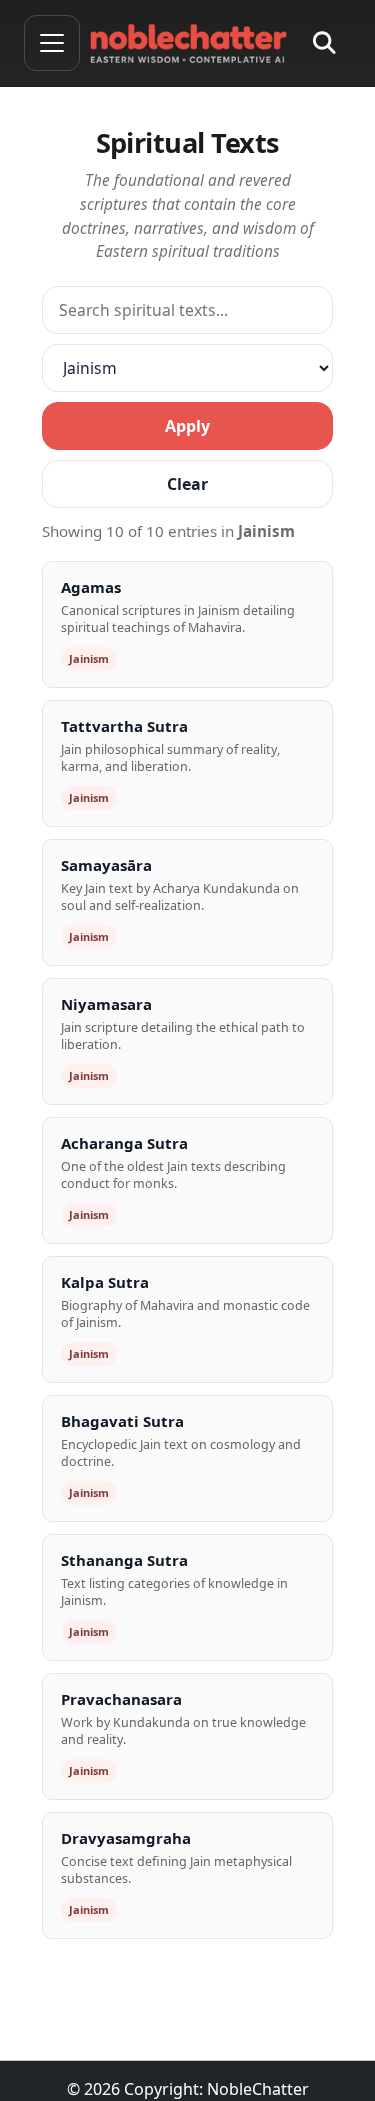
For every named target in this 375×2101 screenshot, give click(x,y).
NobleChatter (258, 2089)
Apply (187, 426)
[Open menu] (52, 43)
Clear (187, 484)
